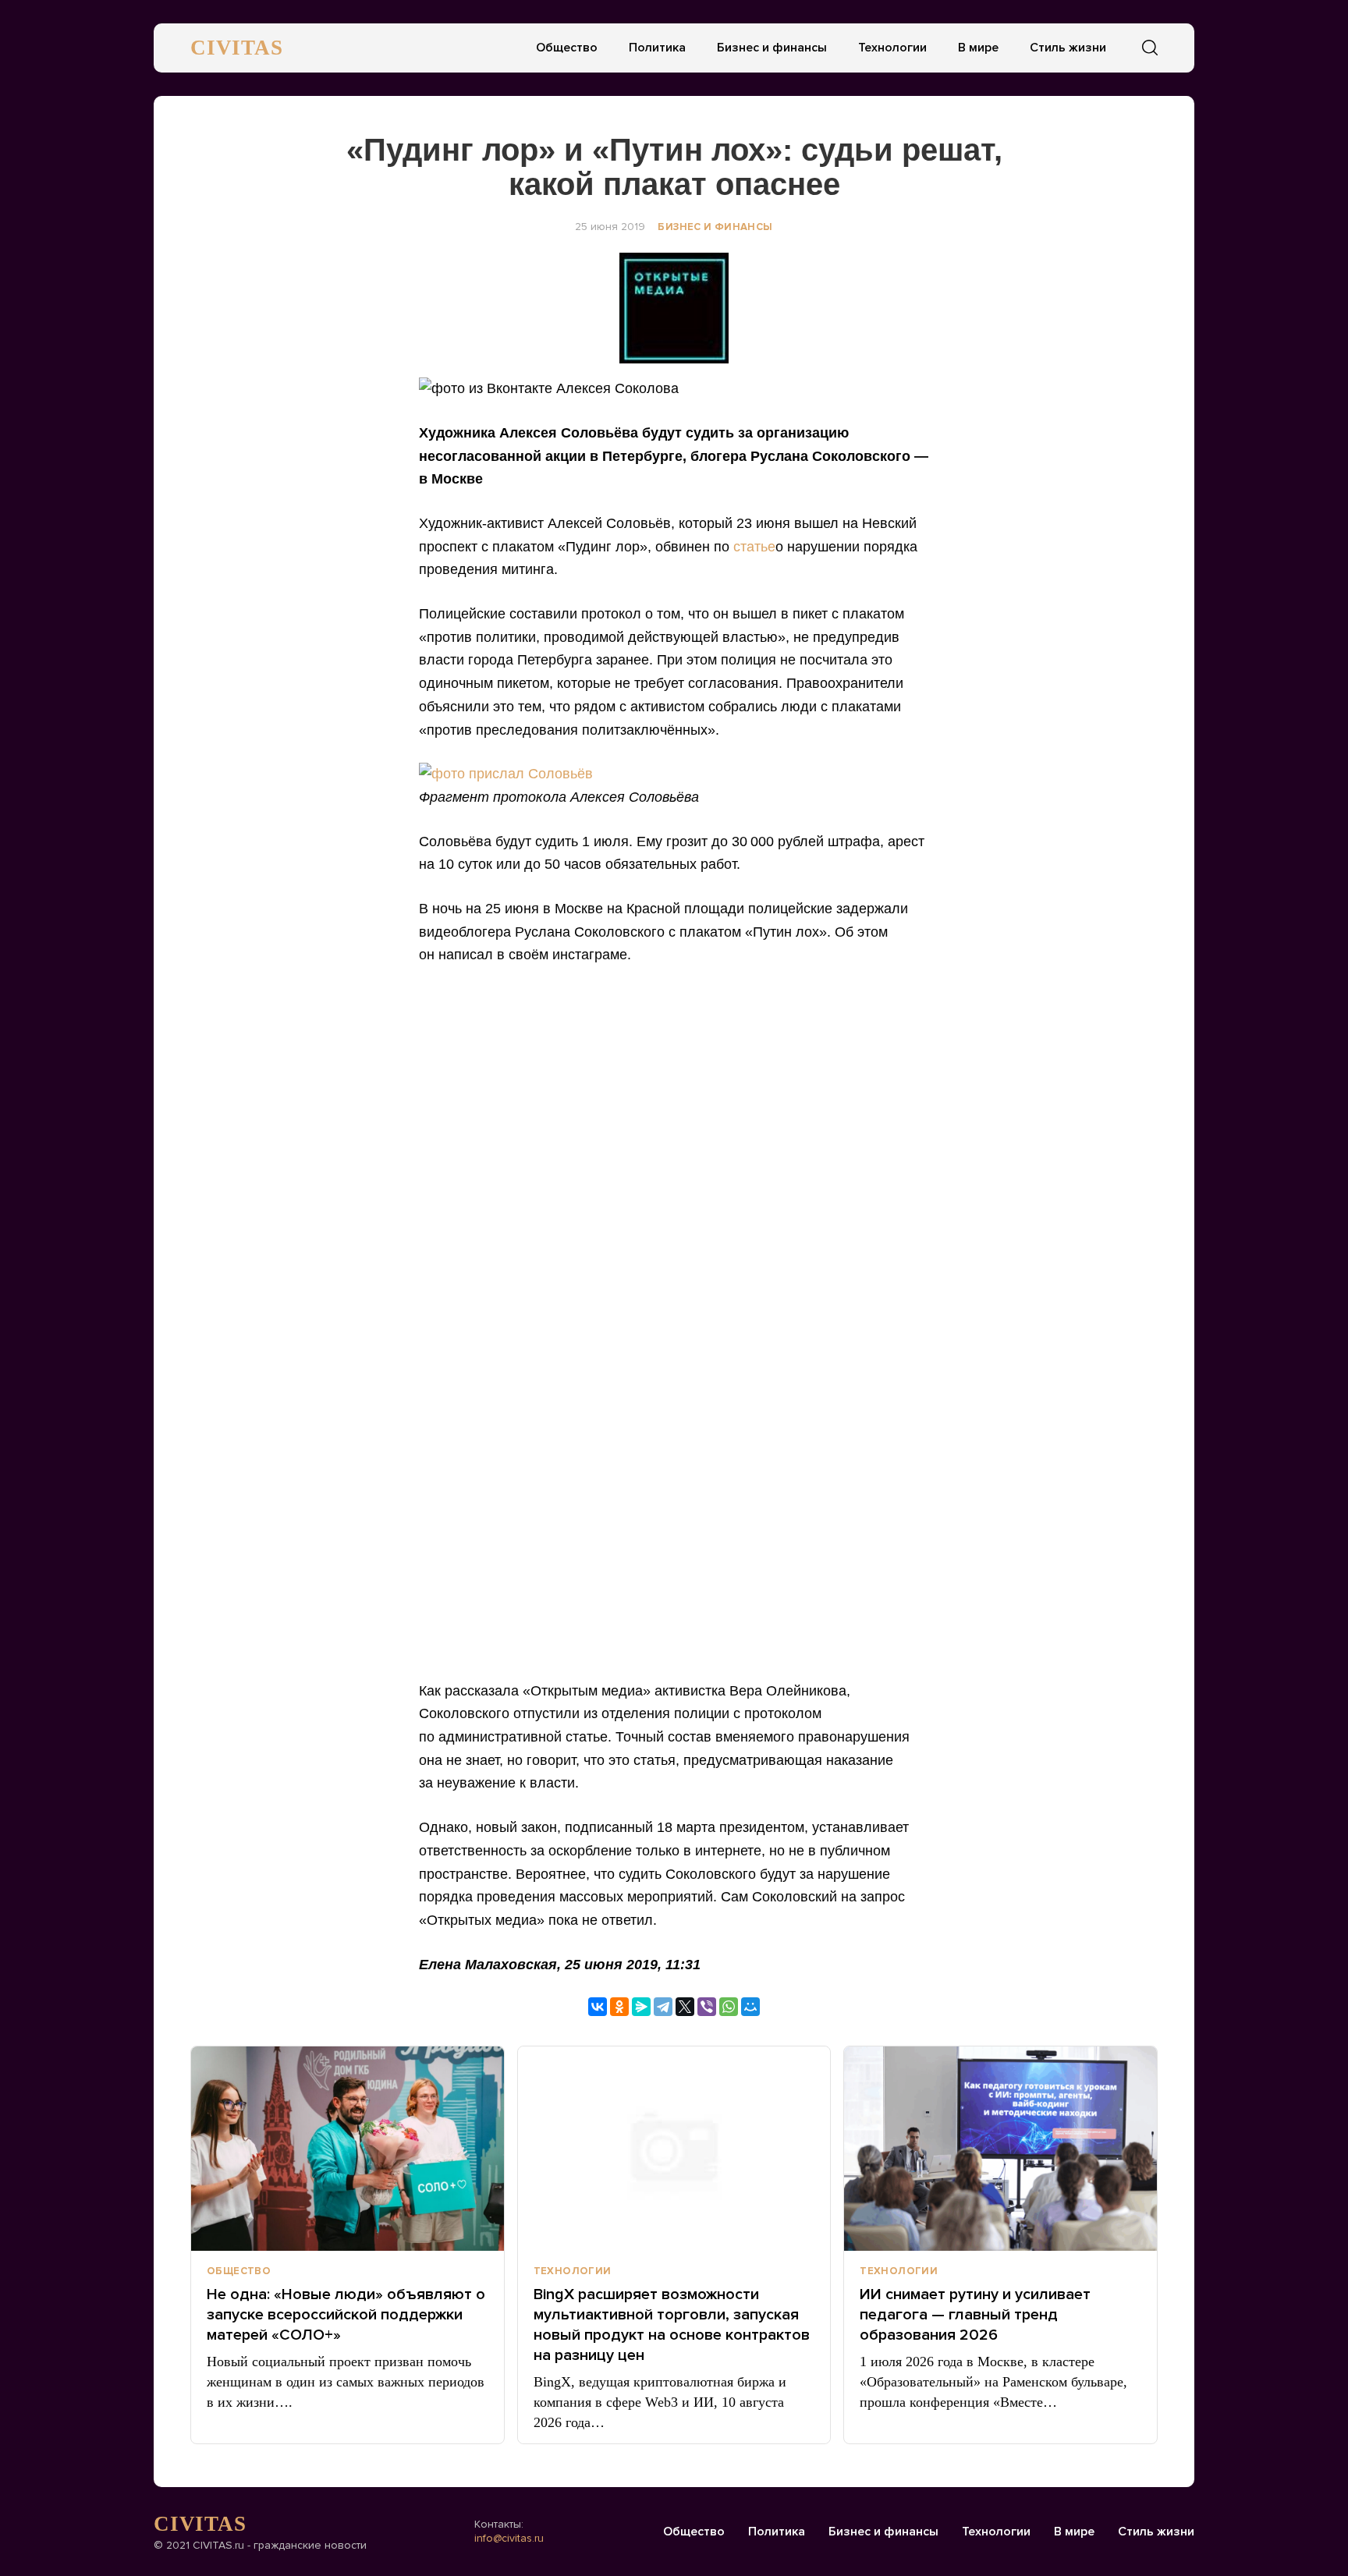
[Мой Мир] (750, 2007)
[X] (685, 2007)
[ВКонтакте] (598, 2007)
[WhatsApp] (729, 2007)
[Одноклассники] (619, 2007)
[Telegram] (663, 2007)
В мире (978, 48)
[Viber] (707, 2007)
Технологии (892, 48)
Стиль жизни (1068, 48)
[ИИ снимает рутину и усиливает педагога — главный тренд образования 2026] (1000, 2149)
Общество (567, 48)
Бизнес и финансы (772, 48)
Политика (657, 48)
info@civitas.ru (509, 2538)
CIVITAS (237, 48)
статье (754, 547)
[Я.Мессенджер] (641, 2007)
